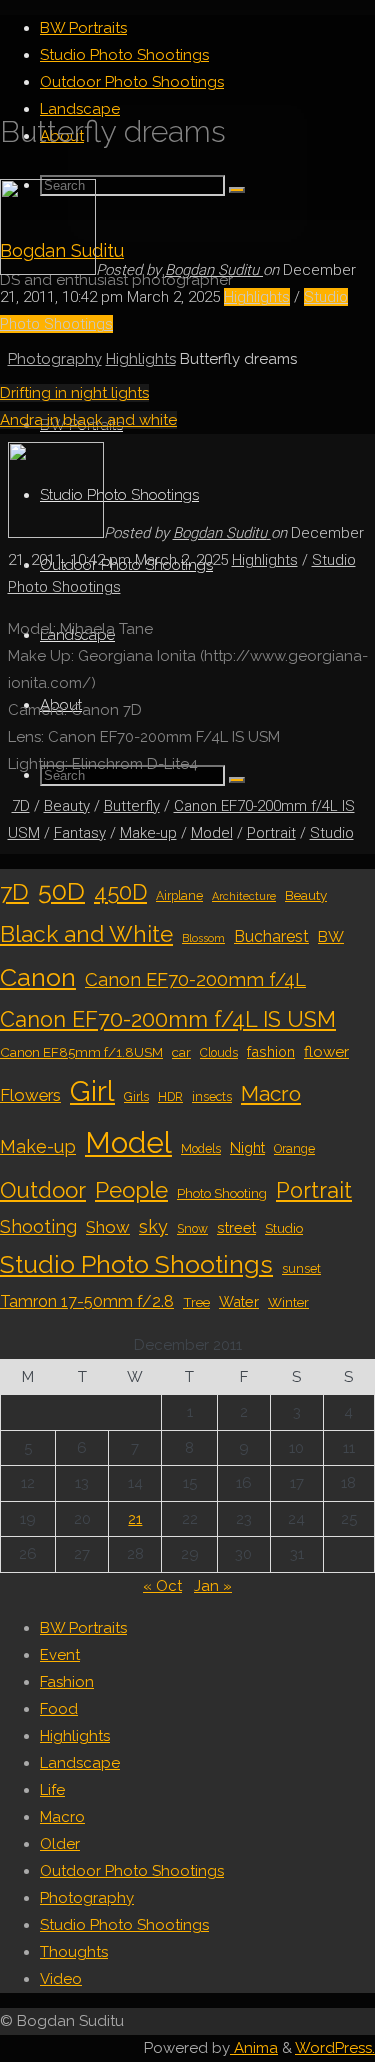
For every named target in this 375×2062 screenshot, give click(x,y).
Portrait (271, 833)
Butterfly (132, 806)
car (181, 1052)
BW (331, 937)
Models (201, 1149)
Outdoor (43, 1190)
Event (60, 1655)
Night (247, 1147)
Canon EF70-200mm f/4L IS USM (168, 1019)
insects (212, 1097)
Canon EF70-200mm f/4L (195, 979)
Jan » (213, 1586)
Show (108, 1227)
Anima (254, 2048)
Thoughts (74, 1952)
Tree (196, 1302)
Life (52, 1790)
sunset (301, 1269)
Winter (288, 1302)
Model (212, 833)
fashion (271, 1051)
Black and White (86, 934)
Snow (192, 1229)
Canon (38, 977)
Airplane (179, 896)
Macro (271, 1093)
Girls (136, 1097)
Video (61, 1979)
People (131, 1190)
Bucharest (271, 936)
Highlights (257, 297)
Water (239, 1301)
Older (60, 1844)
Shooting (38, 1226)
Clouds (219, 1053)
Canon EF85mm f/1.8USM (81, 1052)
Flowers (30, 1095)
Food (59, 1709)
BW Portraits (83, 1628)
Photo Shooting (222, 1193)
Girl (92, 1091)
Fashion (67, 1682)
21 (135, 1519)
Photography (55, 359)
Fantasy (80, 833)
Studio (332, 833)
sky (153, 1226)
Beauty (67, 806)
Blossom (203, 938)
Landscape (80, 1763)
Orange (294, 1149)
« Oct (162, 1586)
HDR (170, 1097)
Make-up (148, 833)
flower (326, 1052)
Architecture (244, 896)
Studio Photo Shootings (136, 1264)
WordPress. (335, 2048)
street (236, 1227)
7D (21, 806)
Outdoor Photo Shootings (132, 1871)
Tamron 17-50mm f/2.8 (87, 1301)
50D (61, 891)
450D (120, 892)
